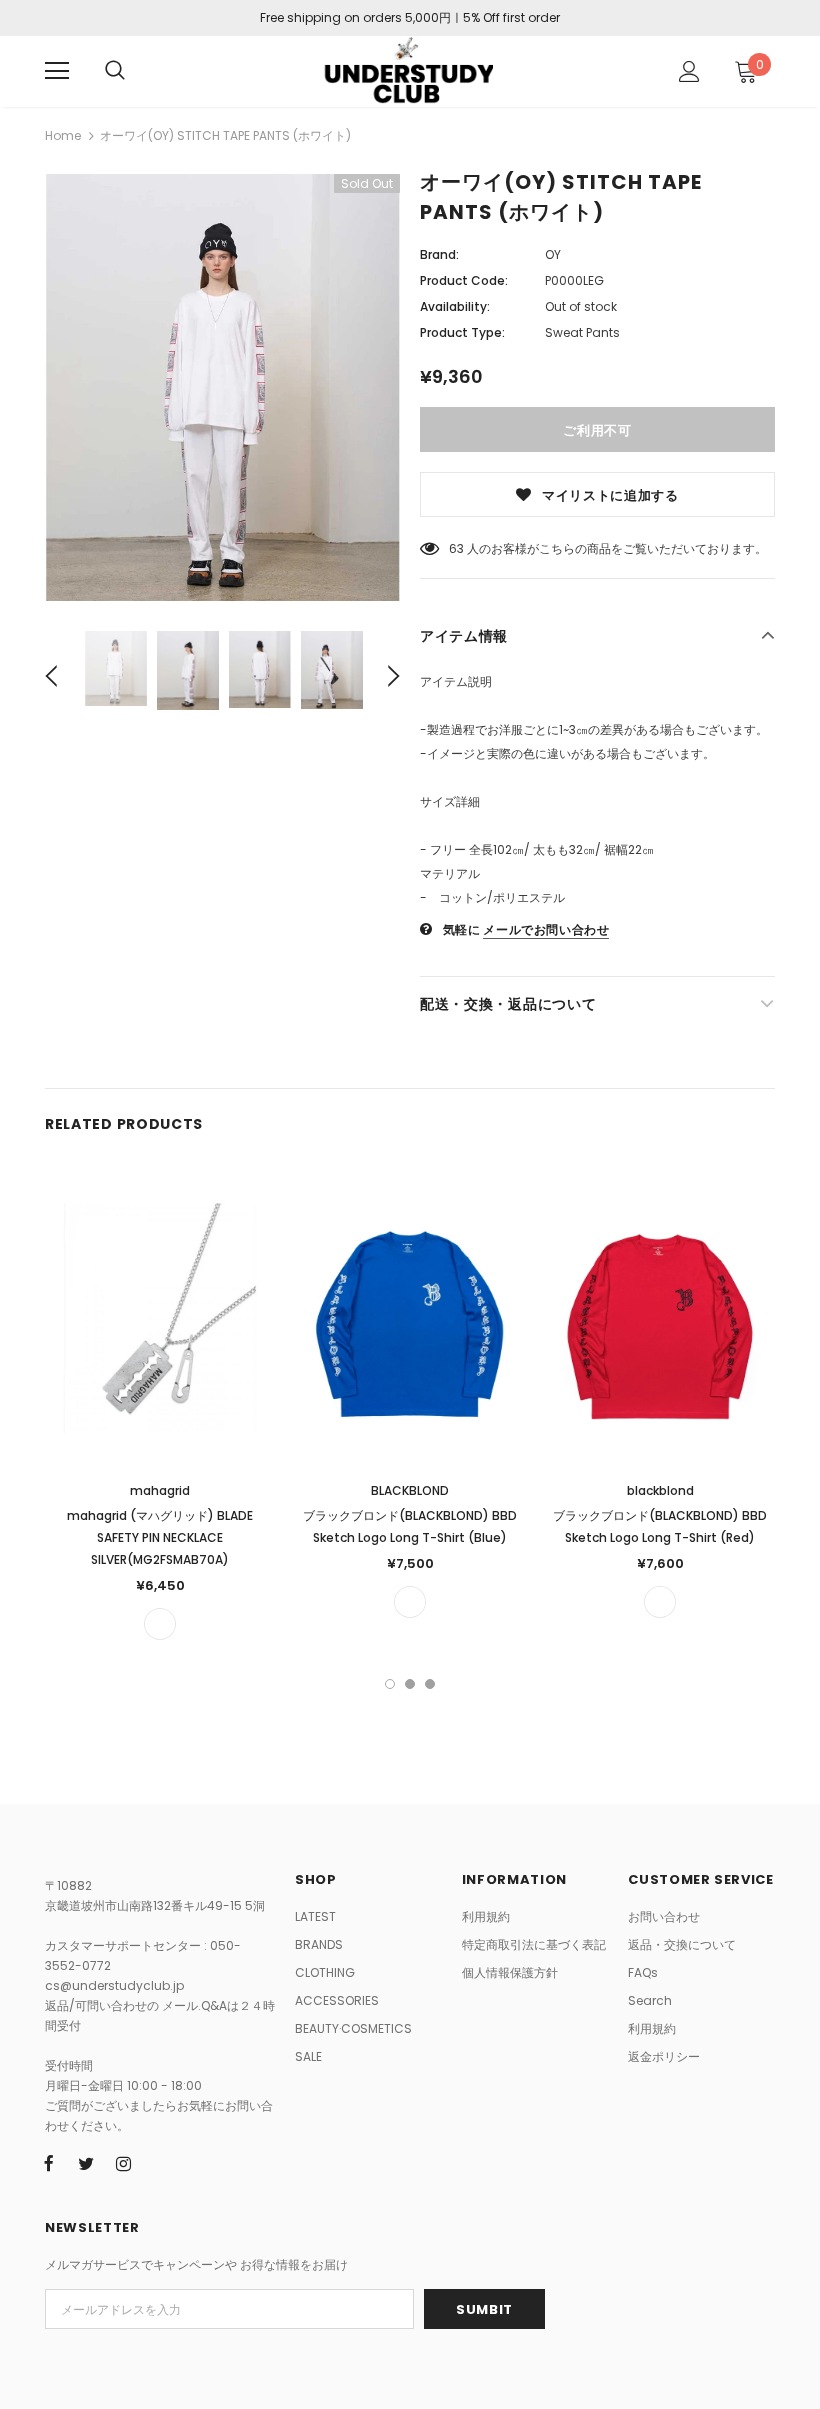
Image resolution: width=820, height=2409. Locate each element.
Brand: (439, 254)
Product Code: (464, 280)
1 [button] (390, 1684)
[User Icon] (689, 71)
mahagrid (160, 1490)
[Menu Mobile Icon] (57, 71)
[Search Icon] (115, 71)
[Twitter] (86, 2164)
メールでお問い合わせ (546, 929)
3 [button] (430, 1684)
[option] (222, 387)
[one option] (160, 1624)
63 (456, 548)
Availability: (455, 306)
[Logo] (407, 70)
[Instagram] (123, 2164)
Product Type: (462, 332)
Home (63, 135)
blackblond (660, 1490)
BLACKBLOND (410, 1490)
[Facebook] (49, 2164)
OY (553, 254)
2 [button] (410, 1684)
